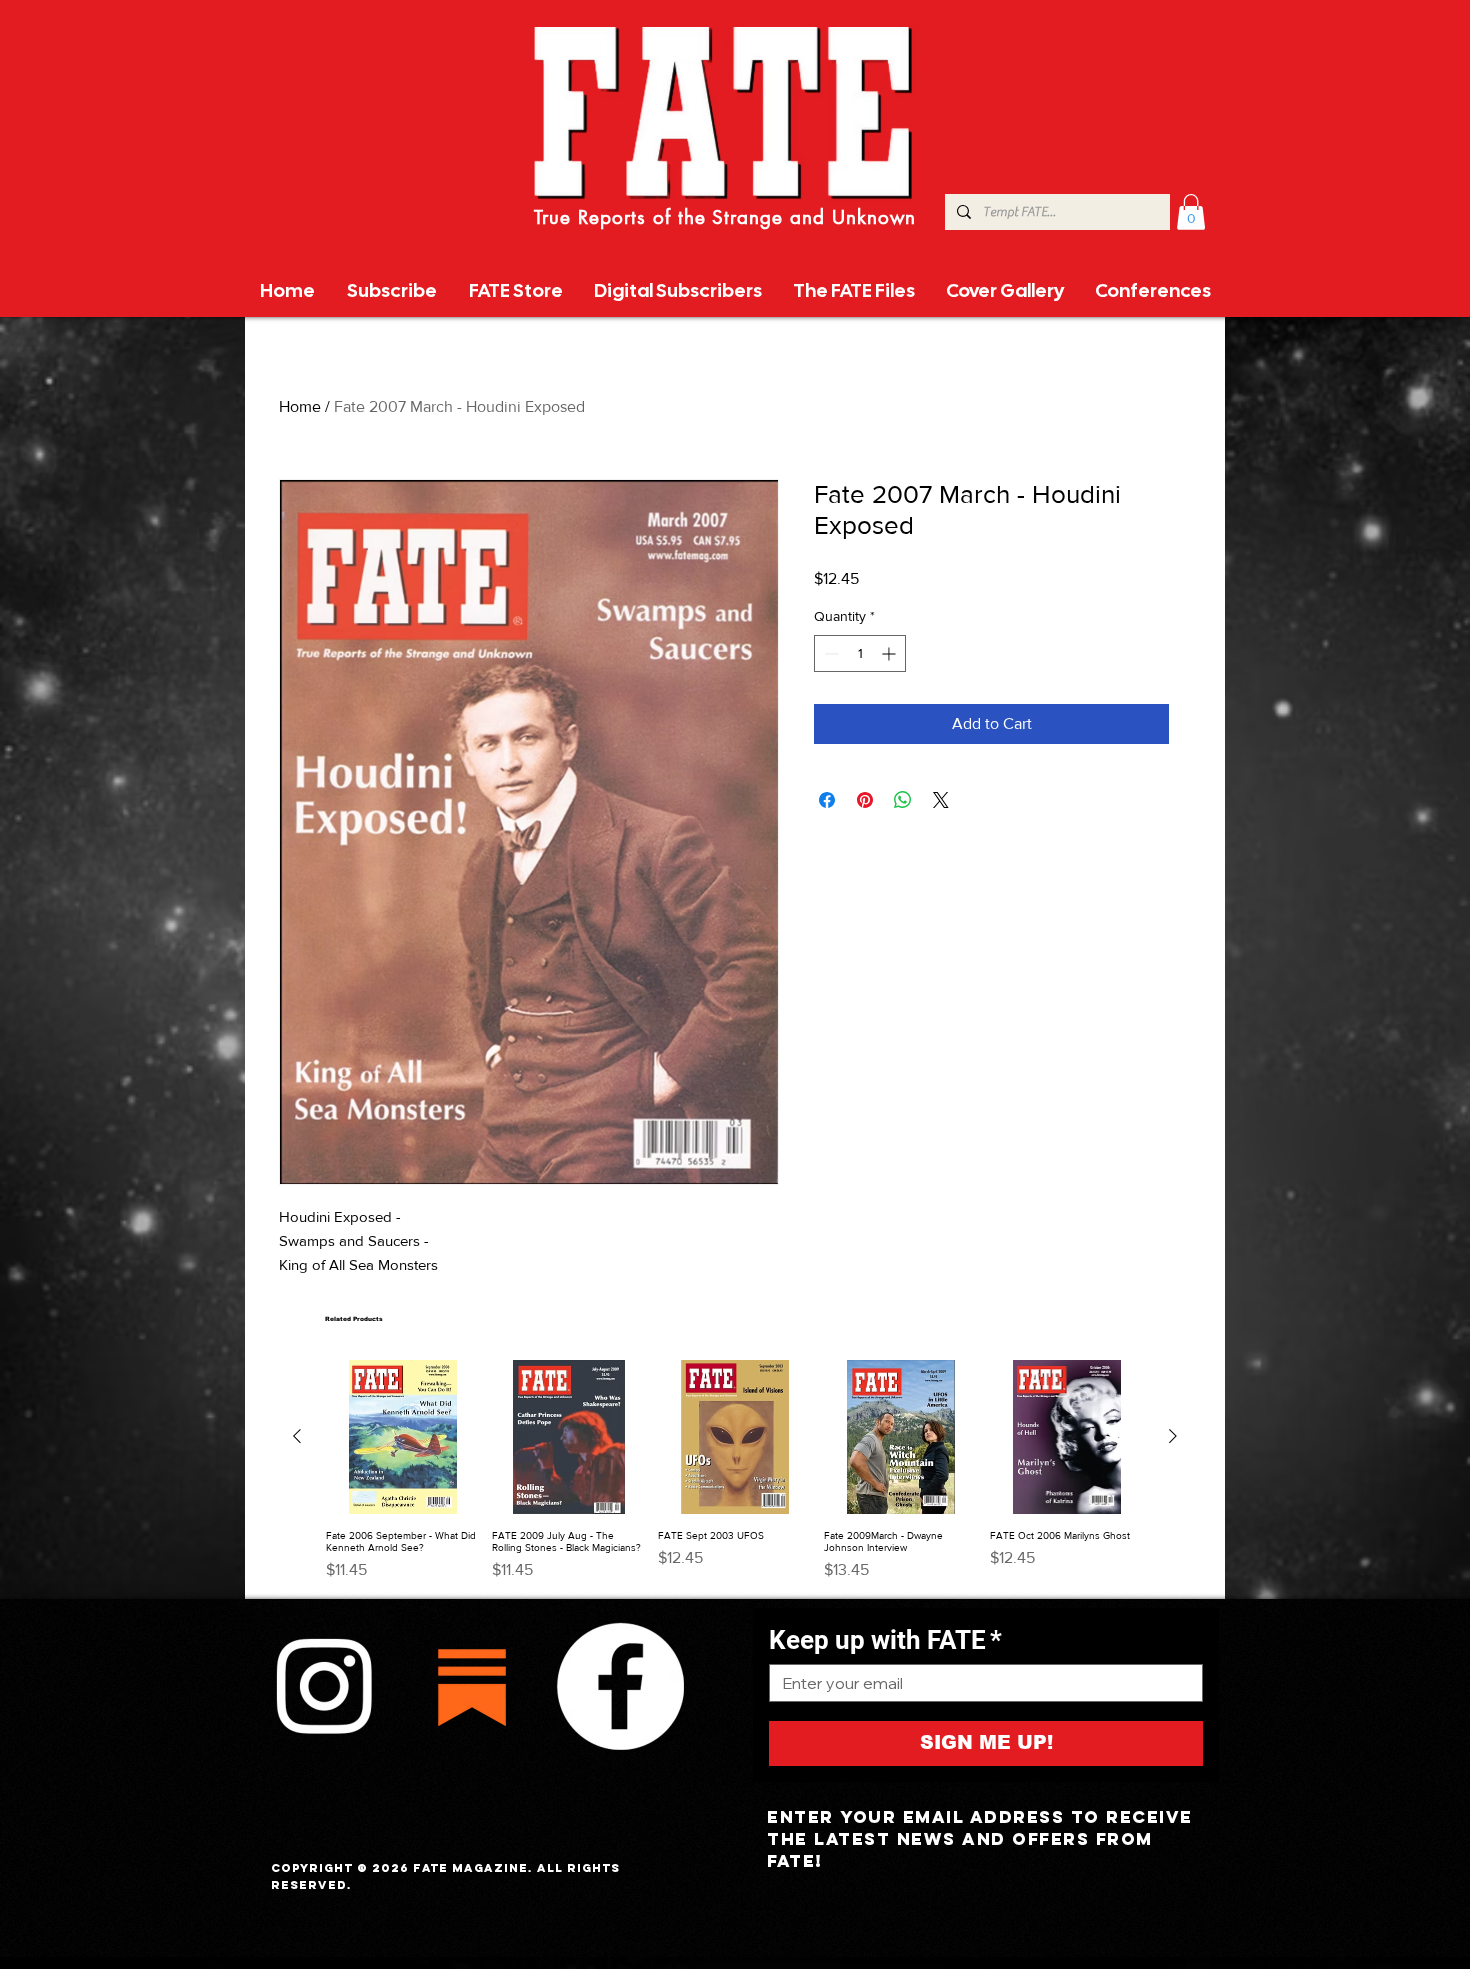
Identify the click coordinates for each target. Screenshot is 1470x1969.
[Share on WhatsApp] (903, 800)
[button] (1191, 212)
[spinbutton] (860, 653)
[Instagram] (324, 1686)
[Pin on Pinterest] (865, 800)
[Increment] (890, 653)
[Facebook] (620, 1686)
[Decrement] (829, 653)
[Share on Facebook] (827, 800)
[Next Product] (1173, 1436)
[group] (735, 1471)
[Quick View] (403, 1437)
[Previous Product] (297, 1436)
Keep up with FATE (885, 1640)
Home (300, 406)
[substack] (472, 1686)
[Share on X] (941, 800)
